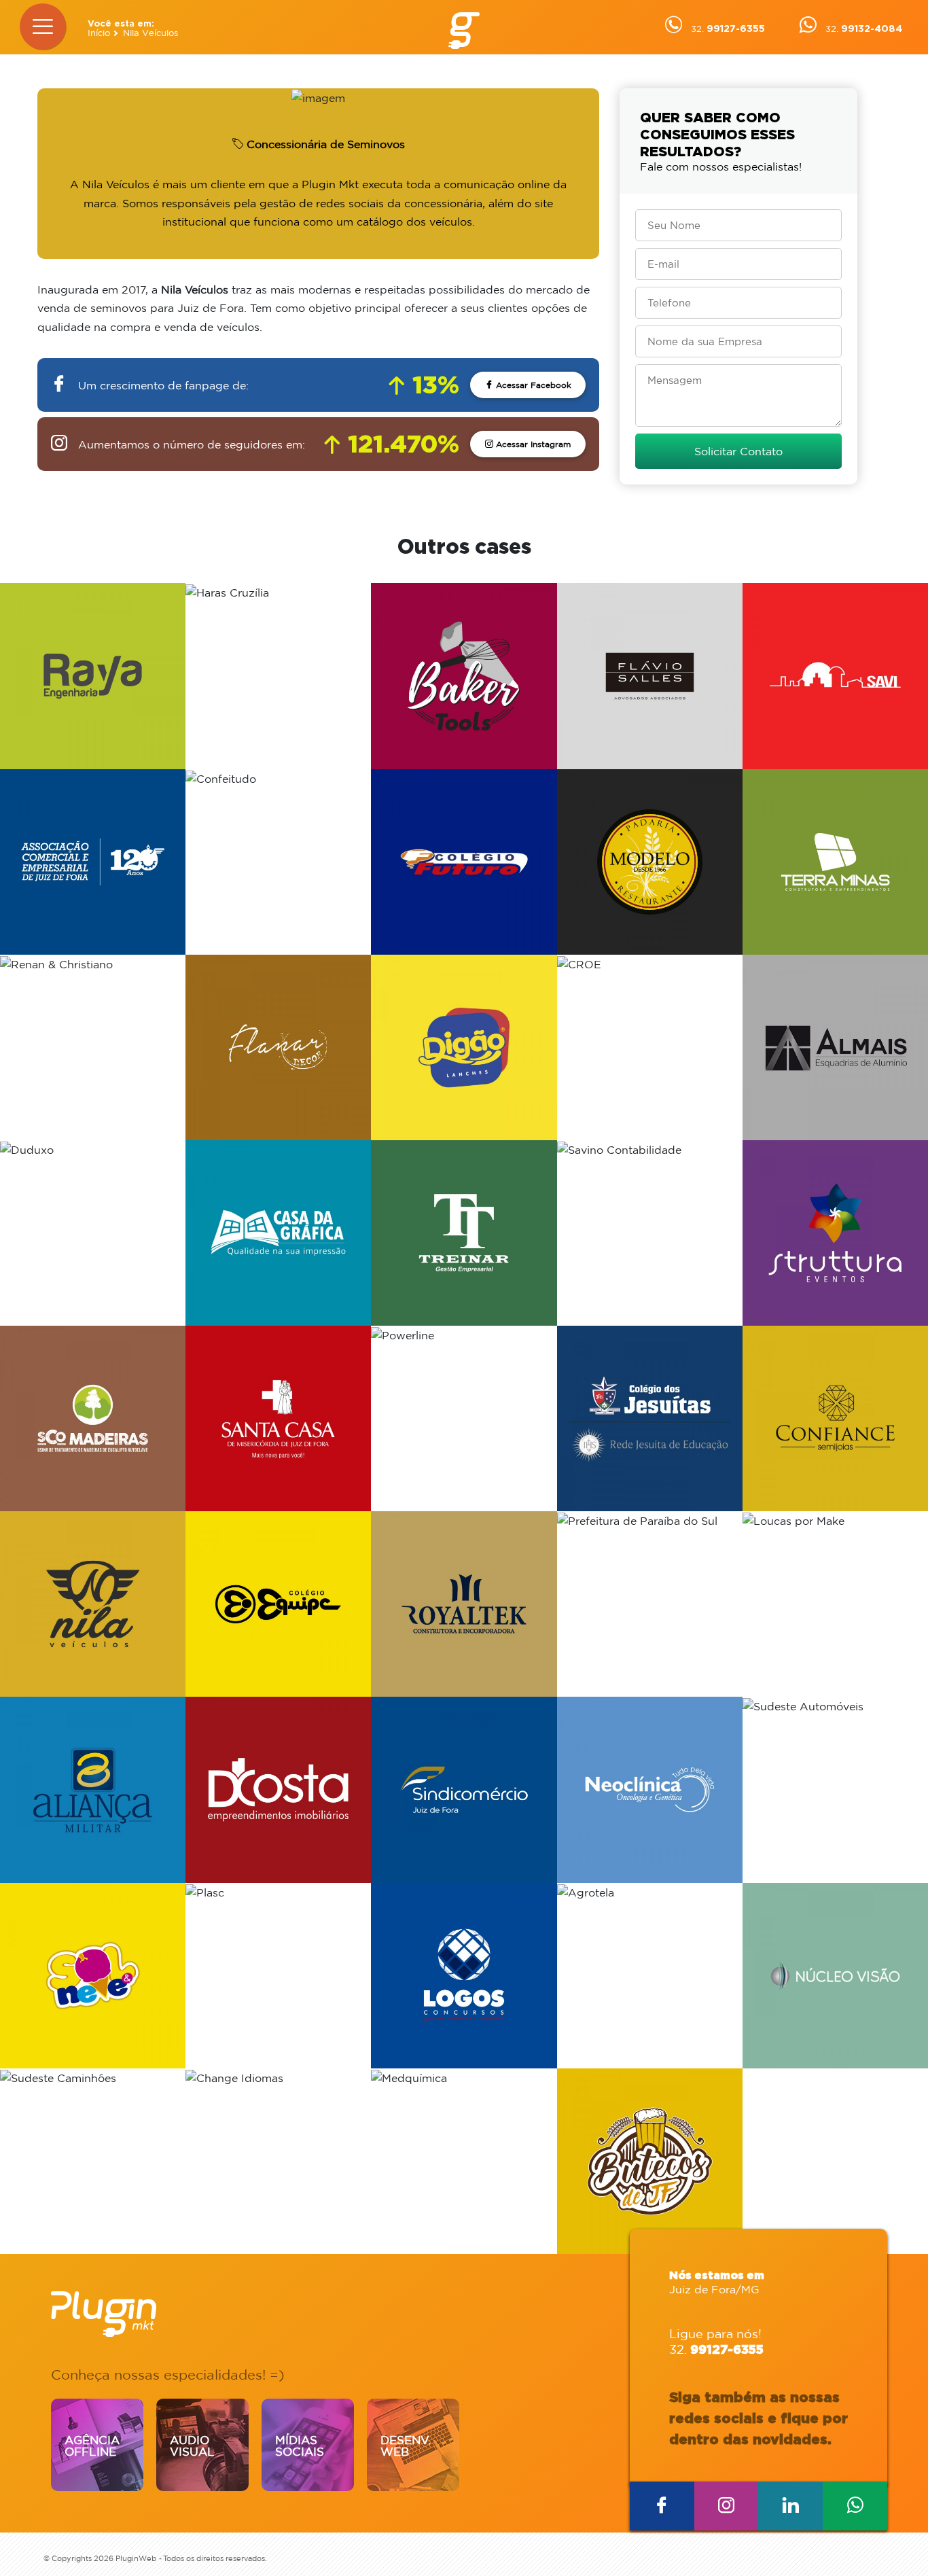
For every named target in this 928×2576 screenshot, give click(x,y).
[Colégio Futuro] (464, 862)
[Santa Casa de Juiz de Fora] (278, 1418)
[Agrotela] (650, 1976)
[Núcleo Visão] (835, 1976)
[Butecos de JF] (650, 2161)
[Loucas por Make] (835, 1604)
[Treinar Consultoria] (464, 1233)
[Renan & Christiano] (93, 1047)
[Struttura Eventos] (835, 1233)
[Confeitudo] (278, 862)
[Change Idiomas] (278, 2161)
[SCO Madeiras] (93, 1418)
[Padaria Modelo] (650, 862)
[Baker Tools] (464, 676)
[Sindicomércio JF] (464, 1789)
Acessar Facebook (532, 385)
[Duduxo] (93, 1233)
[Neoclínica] (650, 1789)
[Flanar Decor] (278, 1047)
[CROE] (650, 1047)
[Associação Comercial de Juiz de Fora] (93, 862)
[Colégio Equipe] (278, 1604)
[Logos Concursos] (464, 1976)
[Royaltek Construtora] (464, 1604)
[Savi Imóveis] (835, 676)
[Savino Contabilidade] (650, 1233)
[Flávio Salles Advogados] (650, 676)
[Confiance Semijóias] (835, 1418)
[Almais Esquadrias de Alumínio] (835, 1047)
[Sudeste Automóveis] (835, 1789)
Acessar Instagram (532, 444)
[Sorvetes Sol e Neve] (93, 1976)
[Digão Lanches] (464, 1047)
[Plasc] (278, 1976)
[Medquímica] (464, 2161)
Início (99, 33)
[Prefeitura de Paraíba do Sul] (650, 1604)
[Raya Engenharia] (93, 676)
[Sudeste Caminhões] (93, 2161)
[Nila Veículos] (93, 1604)
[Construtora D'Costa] (278, 1789)
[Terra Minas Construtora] (835, 862)
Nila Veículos (150, 33)
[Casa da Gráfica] (278, 1233)
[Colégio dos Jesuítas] (650, 1418)
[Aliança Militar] (93, 1789)
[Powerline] (464, 1418)
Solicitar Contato (738, 451)
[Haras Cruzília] (278, 676)
